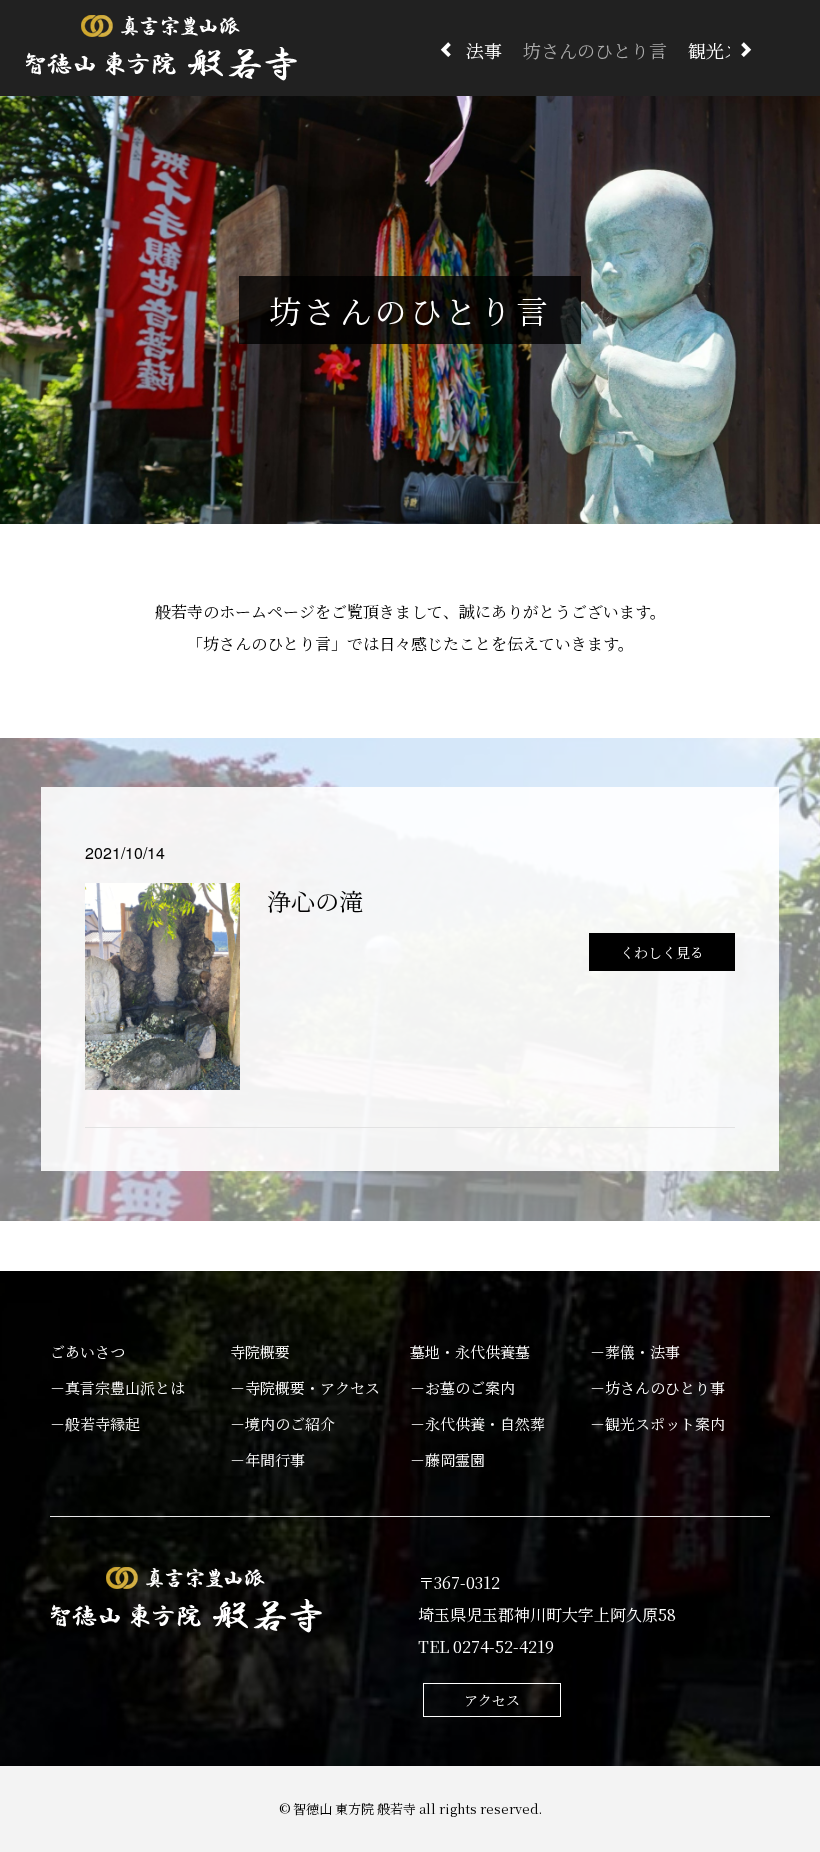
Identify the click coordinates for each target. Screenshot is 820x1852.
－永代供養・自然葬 (477, 1423)
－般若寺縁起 (95, 1423)
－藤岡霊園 (447, 1459)
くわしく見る (662, 952)
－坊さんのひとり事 (657, 1387)
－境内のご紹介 (282, 1423)
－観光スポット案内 (657, 1423)
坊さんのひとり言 (595, 50)
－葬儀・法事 (635, 1351)
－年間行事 (267, 1459)
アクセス (492, 1700)
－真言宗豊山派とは (117, 1387)
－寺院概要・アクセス (305, 1387)
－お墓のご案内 (462, 1387)
